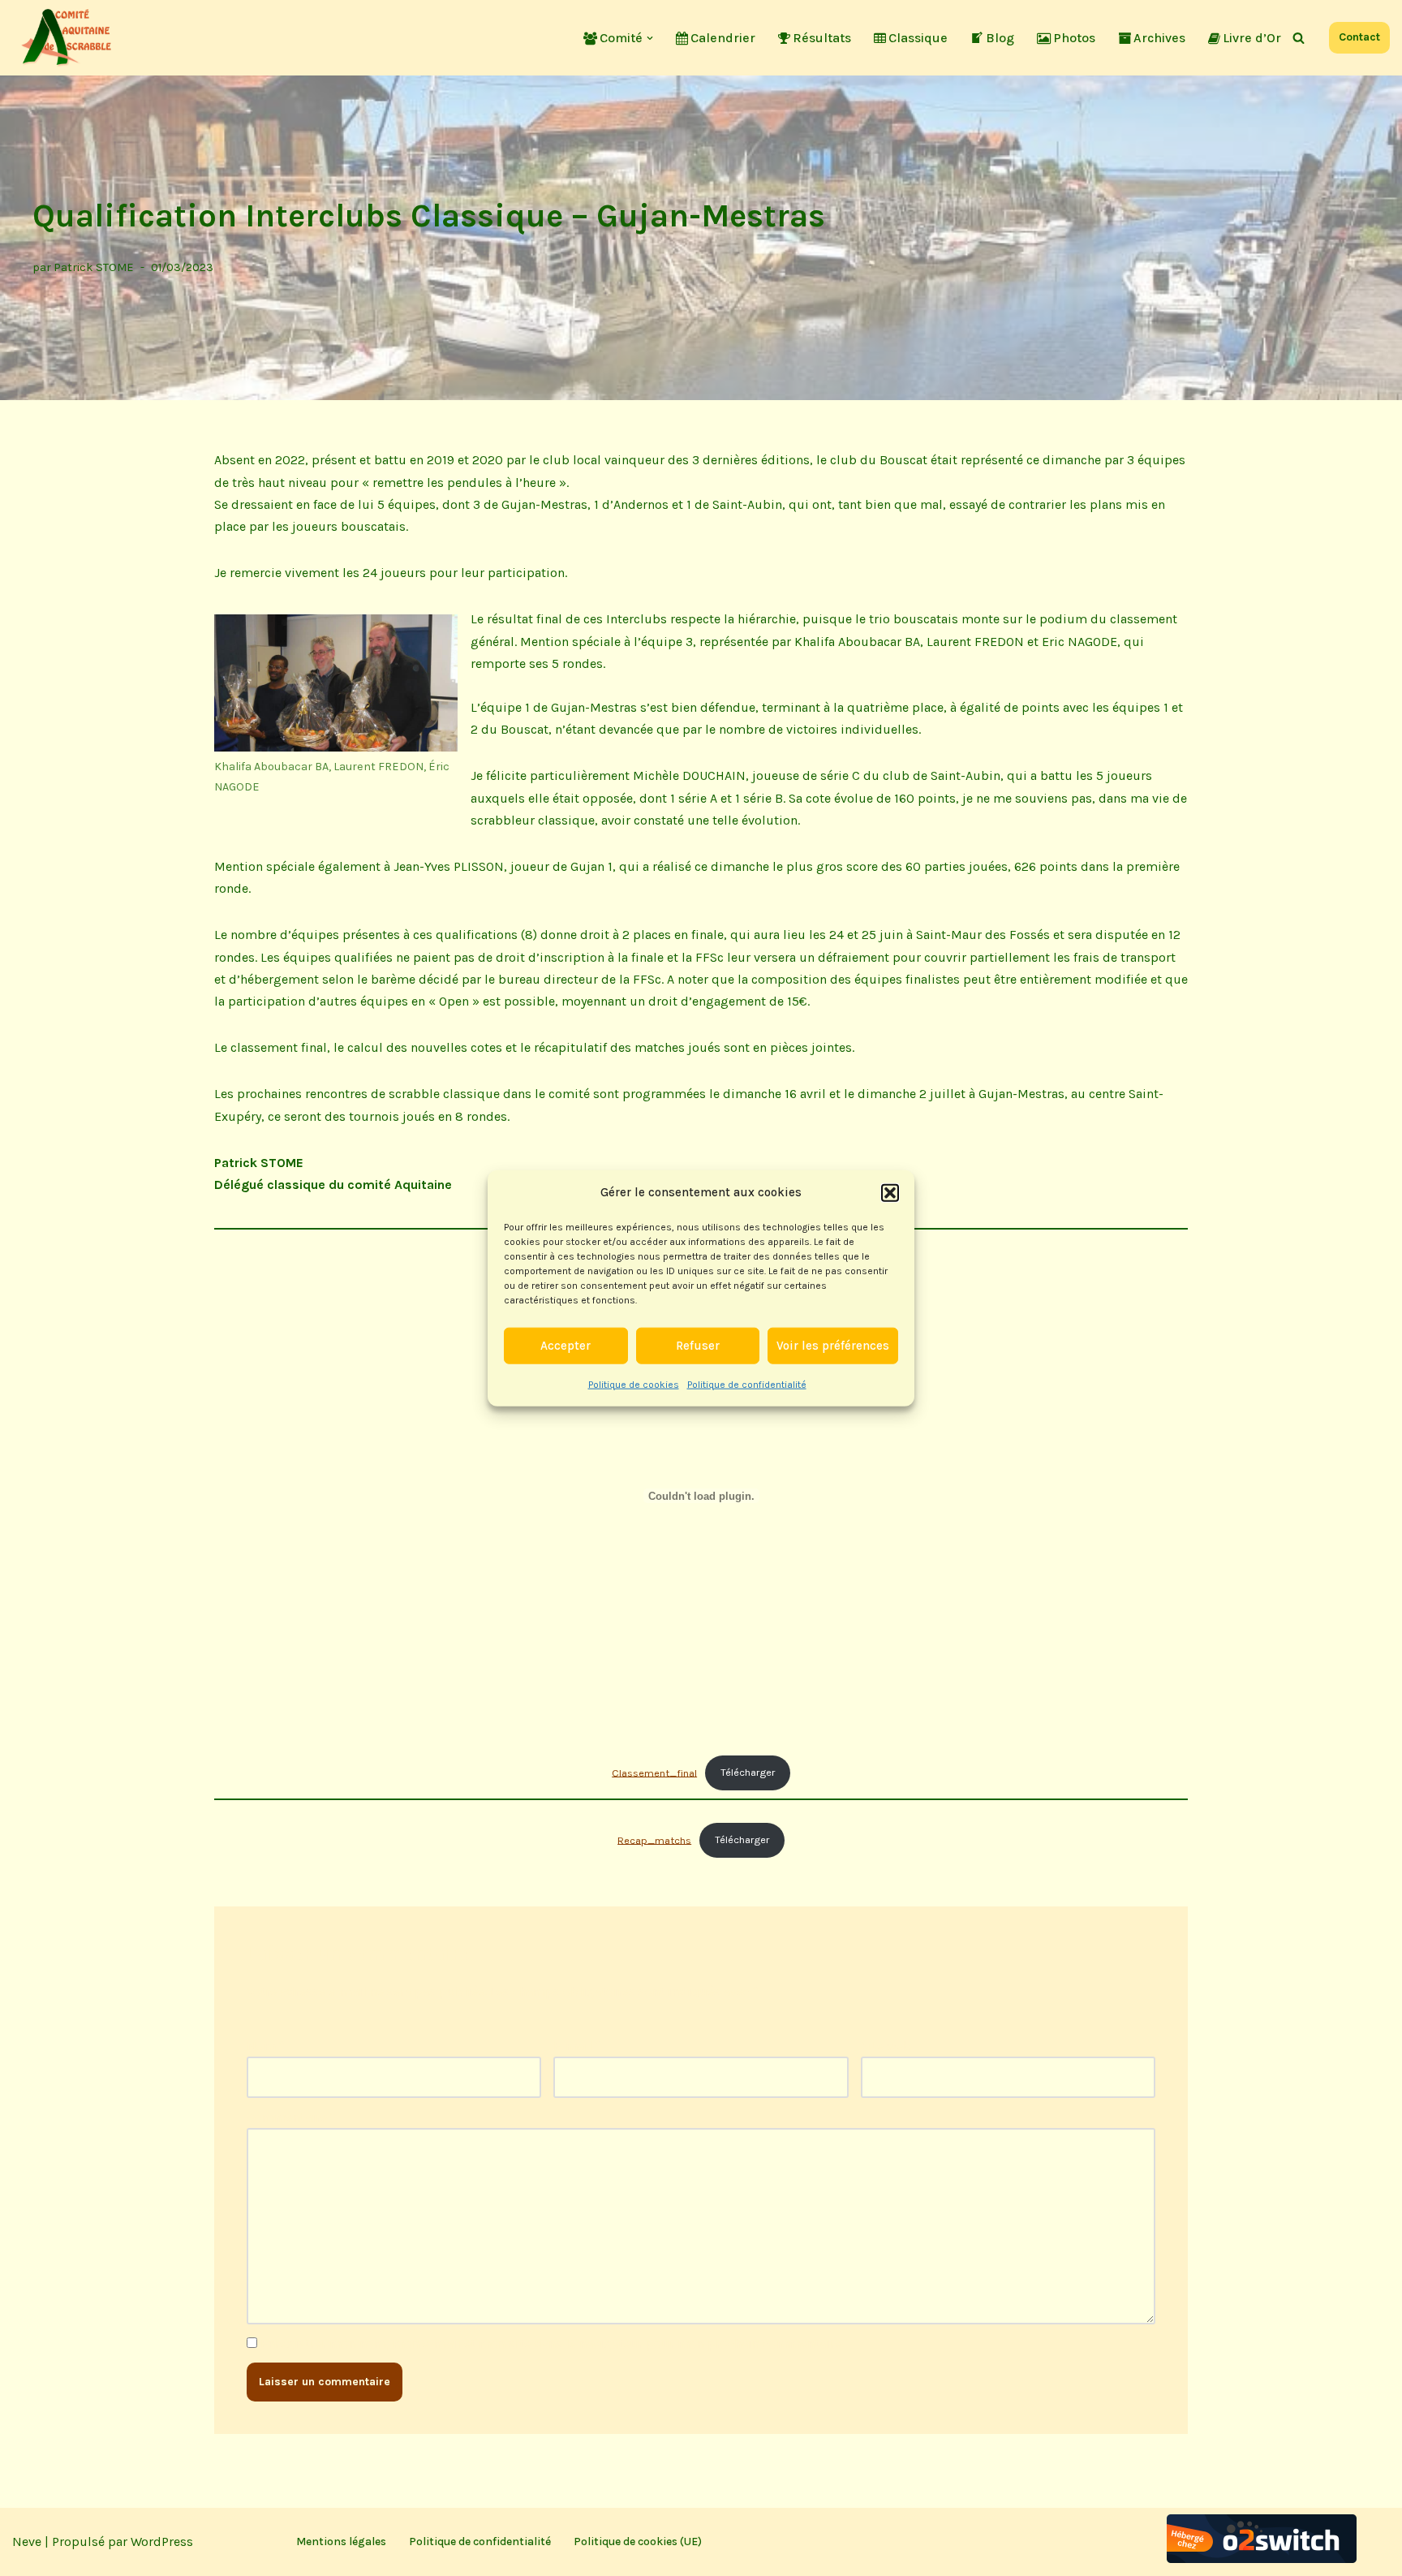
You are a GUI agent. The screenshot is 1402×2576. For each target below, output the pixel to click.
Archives (1159, 38)
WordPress (162, 2542)
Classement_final (654, 1772)
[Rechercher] (1299, 38)
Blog (1000, 38)
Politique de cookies (634, 1384)
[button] (890, 1192)
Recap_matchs (654, 1839)
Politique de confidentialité (747, 1384)
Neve (27, 2542)
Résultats (822, 38)
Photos (1074, 38)
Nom (266, 2046)
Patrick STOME (94, 267)
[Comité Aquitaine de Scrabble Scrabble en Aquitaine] (69, 38)
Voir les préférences (833, 1346)
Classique (918, 38)
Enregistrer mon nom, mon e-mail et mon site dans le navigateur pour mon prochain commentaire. (552, 2343)
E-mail (577, 2046)
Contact (1359, 37)
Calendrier (723, 38)
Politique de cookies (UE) (638, 2542)
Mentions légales (341, 2542)
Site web (886, 2046)
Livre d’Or (1252, 38)
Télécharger (748, 1772)
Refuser (698, 1346)
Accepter (566, 1346)
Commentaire (291, 2117)
